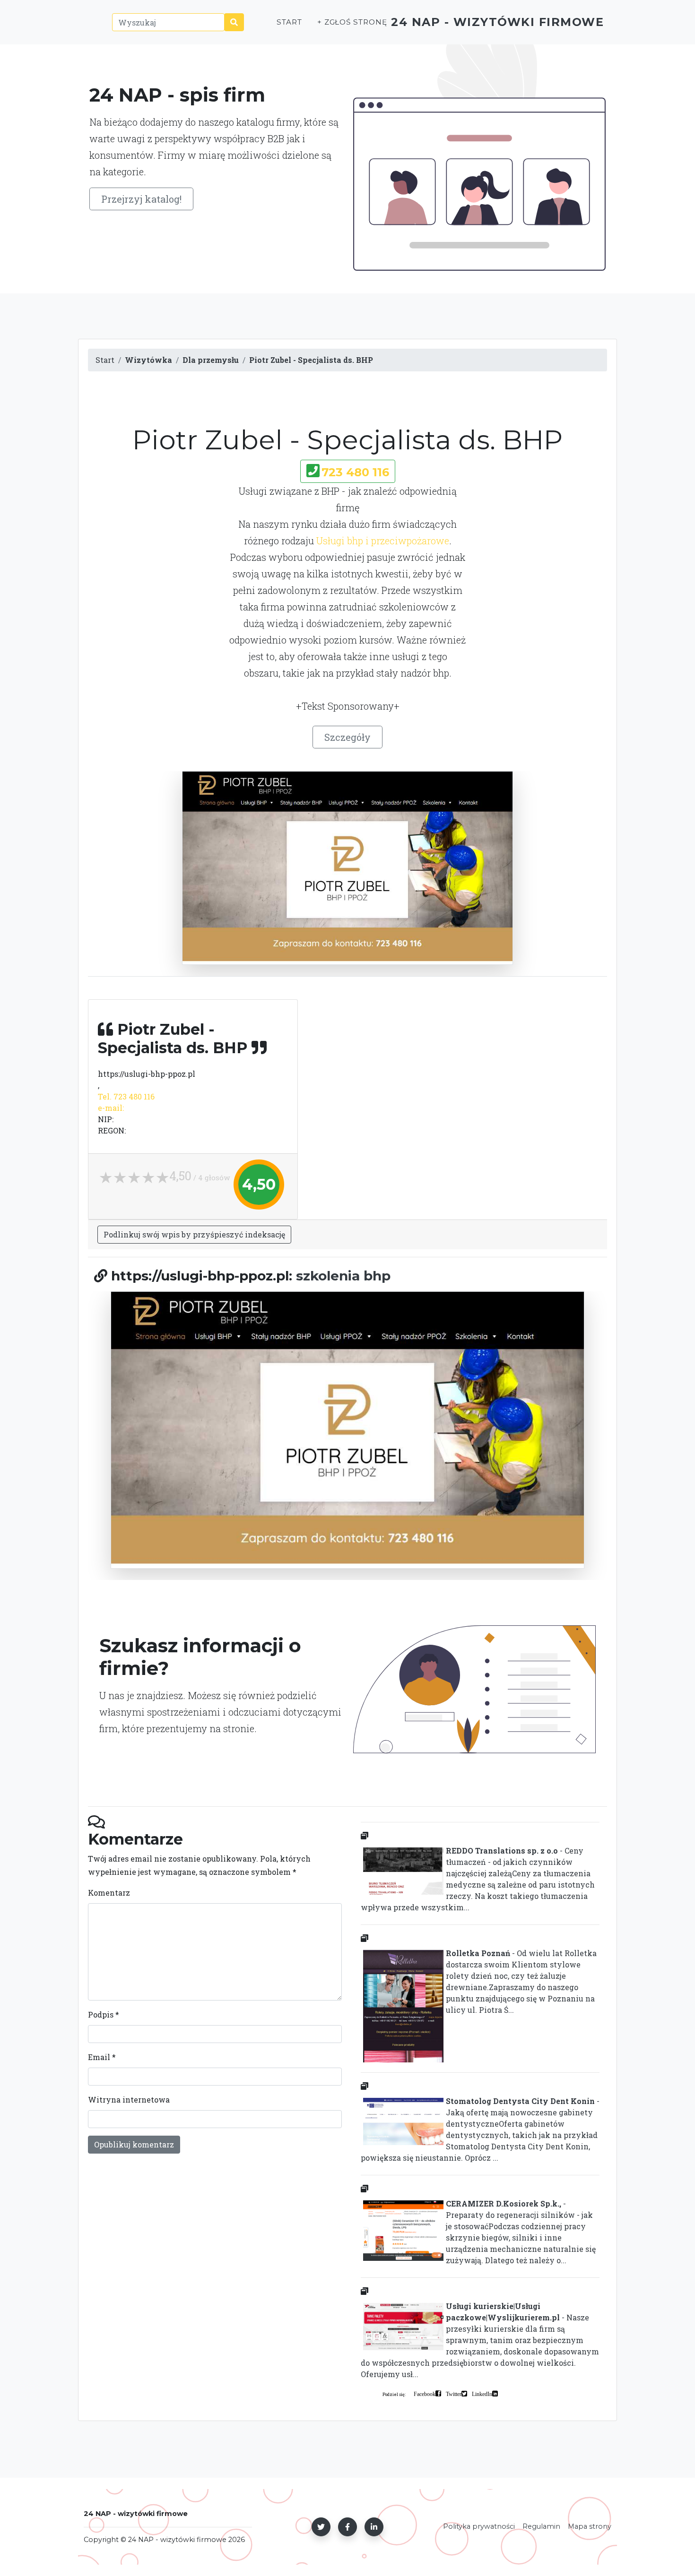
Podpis (104, 2014)
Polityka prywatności (479, 2526)
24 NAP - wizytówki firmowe (497, 22)
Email (102, 2057)
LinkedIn (482, 2394)
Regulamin (541, 2526)
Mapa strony (590, 2526)
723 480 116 (355, 472)
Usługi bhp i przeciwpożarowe (383, 541)
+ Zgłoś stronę (352, 22)
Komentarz (109, 1893)
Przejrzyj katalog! (141, 199)
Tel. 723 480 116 (126, 1096)
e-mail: (111, 1108)
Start (289, 22)
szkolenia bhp (343, 1276)
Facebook (425, 2394)
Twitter (454, 2394)
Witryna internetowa (129, 2099)
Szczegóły (347, 737)
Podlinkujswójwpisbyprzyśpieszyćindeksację (194, 1234)
